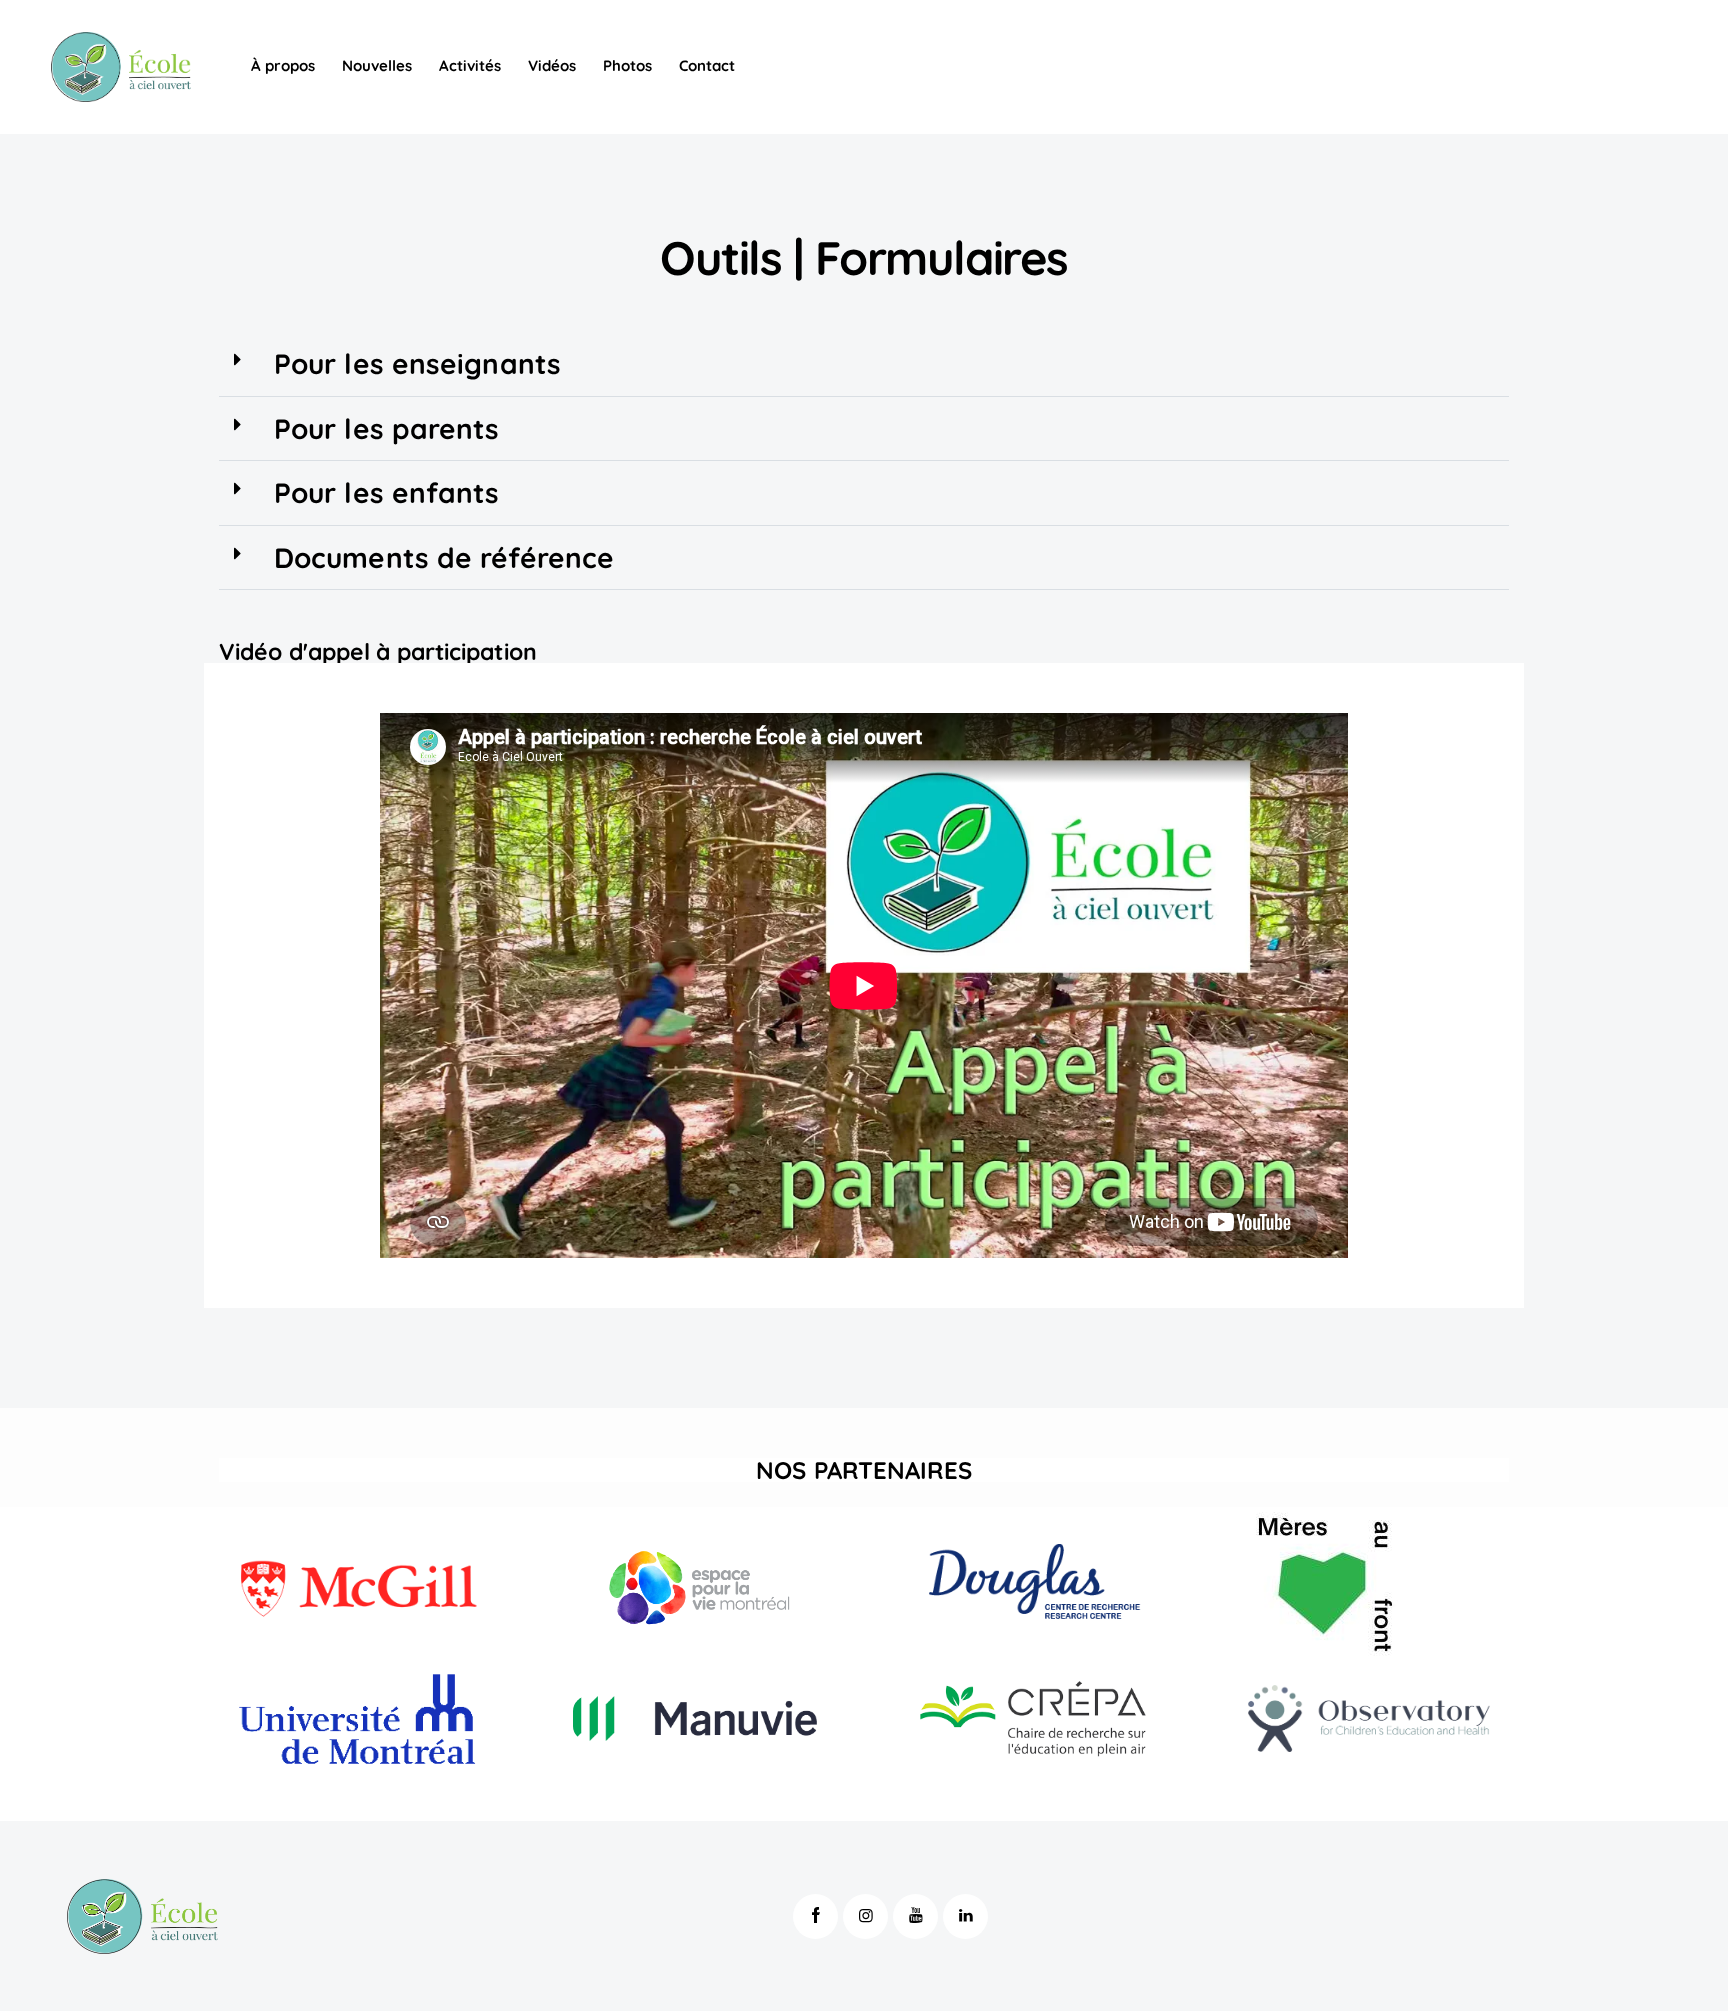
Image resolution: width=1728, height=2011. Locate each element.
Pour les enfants (387, 492)
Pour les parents (387, 428)
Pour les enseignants (417, 363)
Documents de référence (444, 557)
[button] (864, 364)
